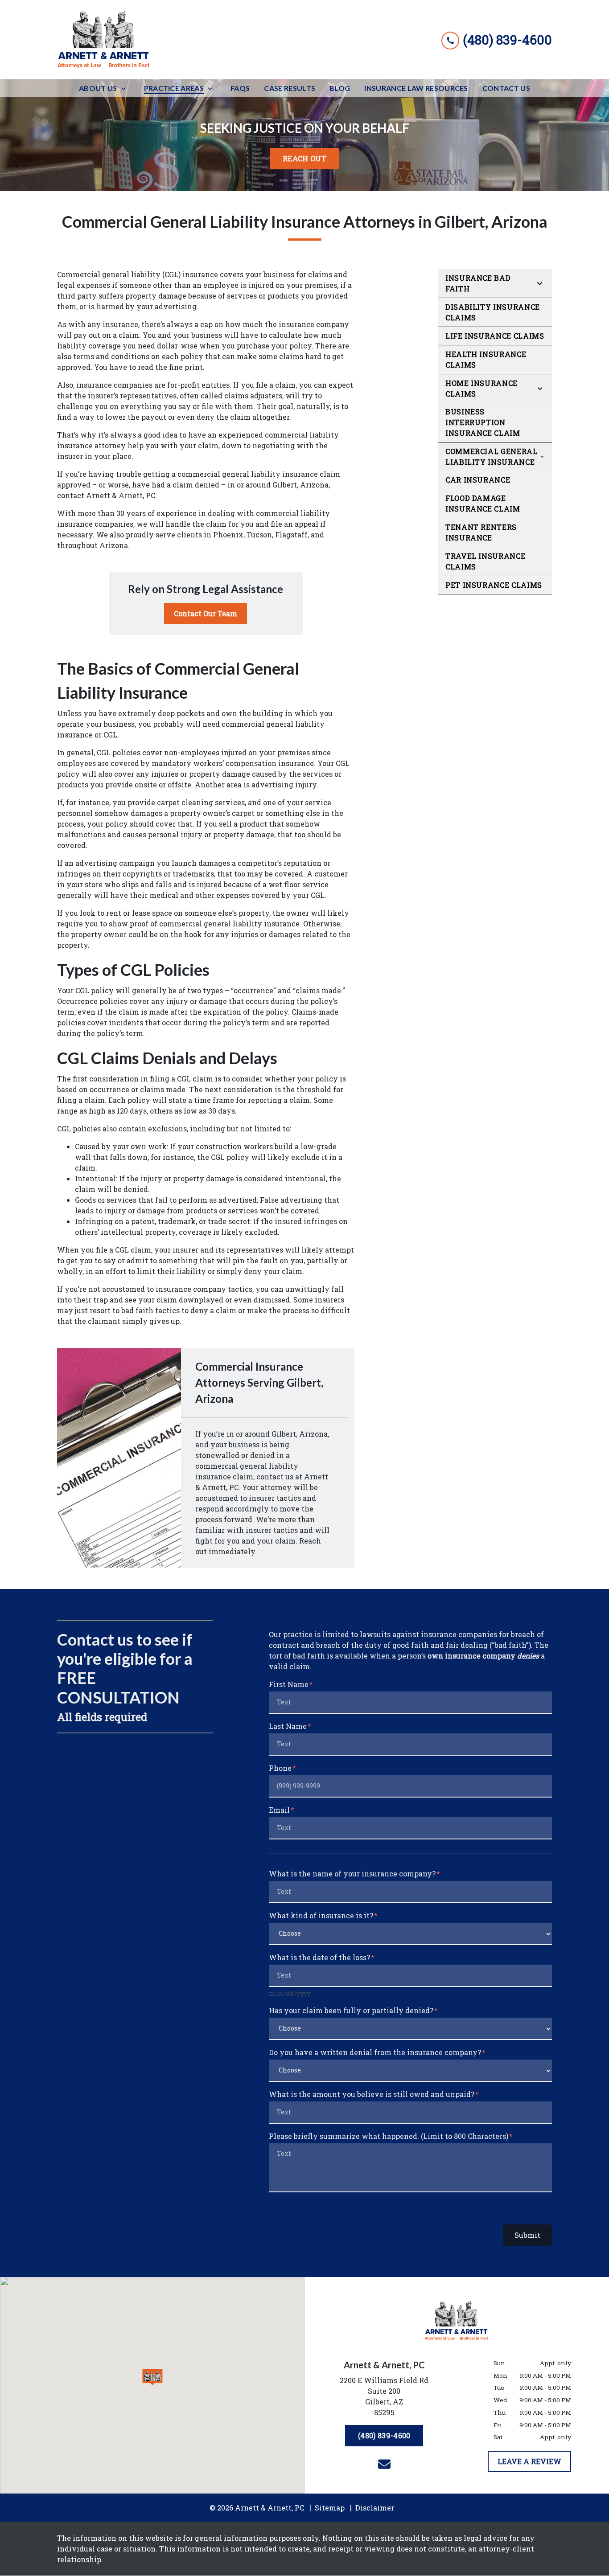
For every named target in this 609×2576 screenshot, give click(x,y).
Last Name (288, 1726)
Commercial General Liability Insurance (492, 457)
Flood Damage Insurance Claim (483, 503)
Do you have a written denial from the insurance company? (375, 2052)
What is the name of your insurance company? (352, 1874)
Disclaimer (375, 2508)
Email (279, 1810)
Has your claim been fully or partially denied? (351, 2010)
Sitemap (330, 2508)
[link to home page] (104, 40)
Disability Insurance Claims (493, 312)
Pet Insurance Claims (494, 585)
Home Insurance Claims (481, 388)
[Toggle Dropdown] (126, 88)
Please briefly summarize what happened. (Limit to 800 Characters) (389, 2136)
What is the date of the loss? (319, 1957)
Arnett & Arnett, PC (121, 495)
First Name (289, 1684)
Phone (280, 1768)
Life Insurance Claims (495, 336)
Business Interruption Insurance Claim (483, 422)
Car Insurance (478, 480)
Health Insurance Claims (486, 359)
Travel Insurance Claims (485, 561)
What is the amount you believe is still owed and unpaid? (372, 2094)
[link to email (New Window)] (384, 2464)
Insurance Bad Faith (478, 283)
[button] (152, 2377)
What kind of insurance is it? (321, 1915)
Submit (527, 2235)
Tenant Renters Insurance (481, 532)
